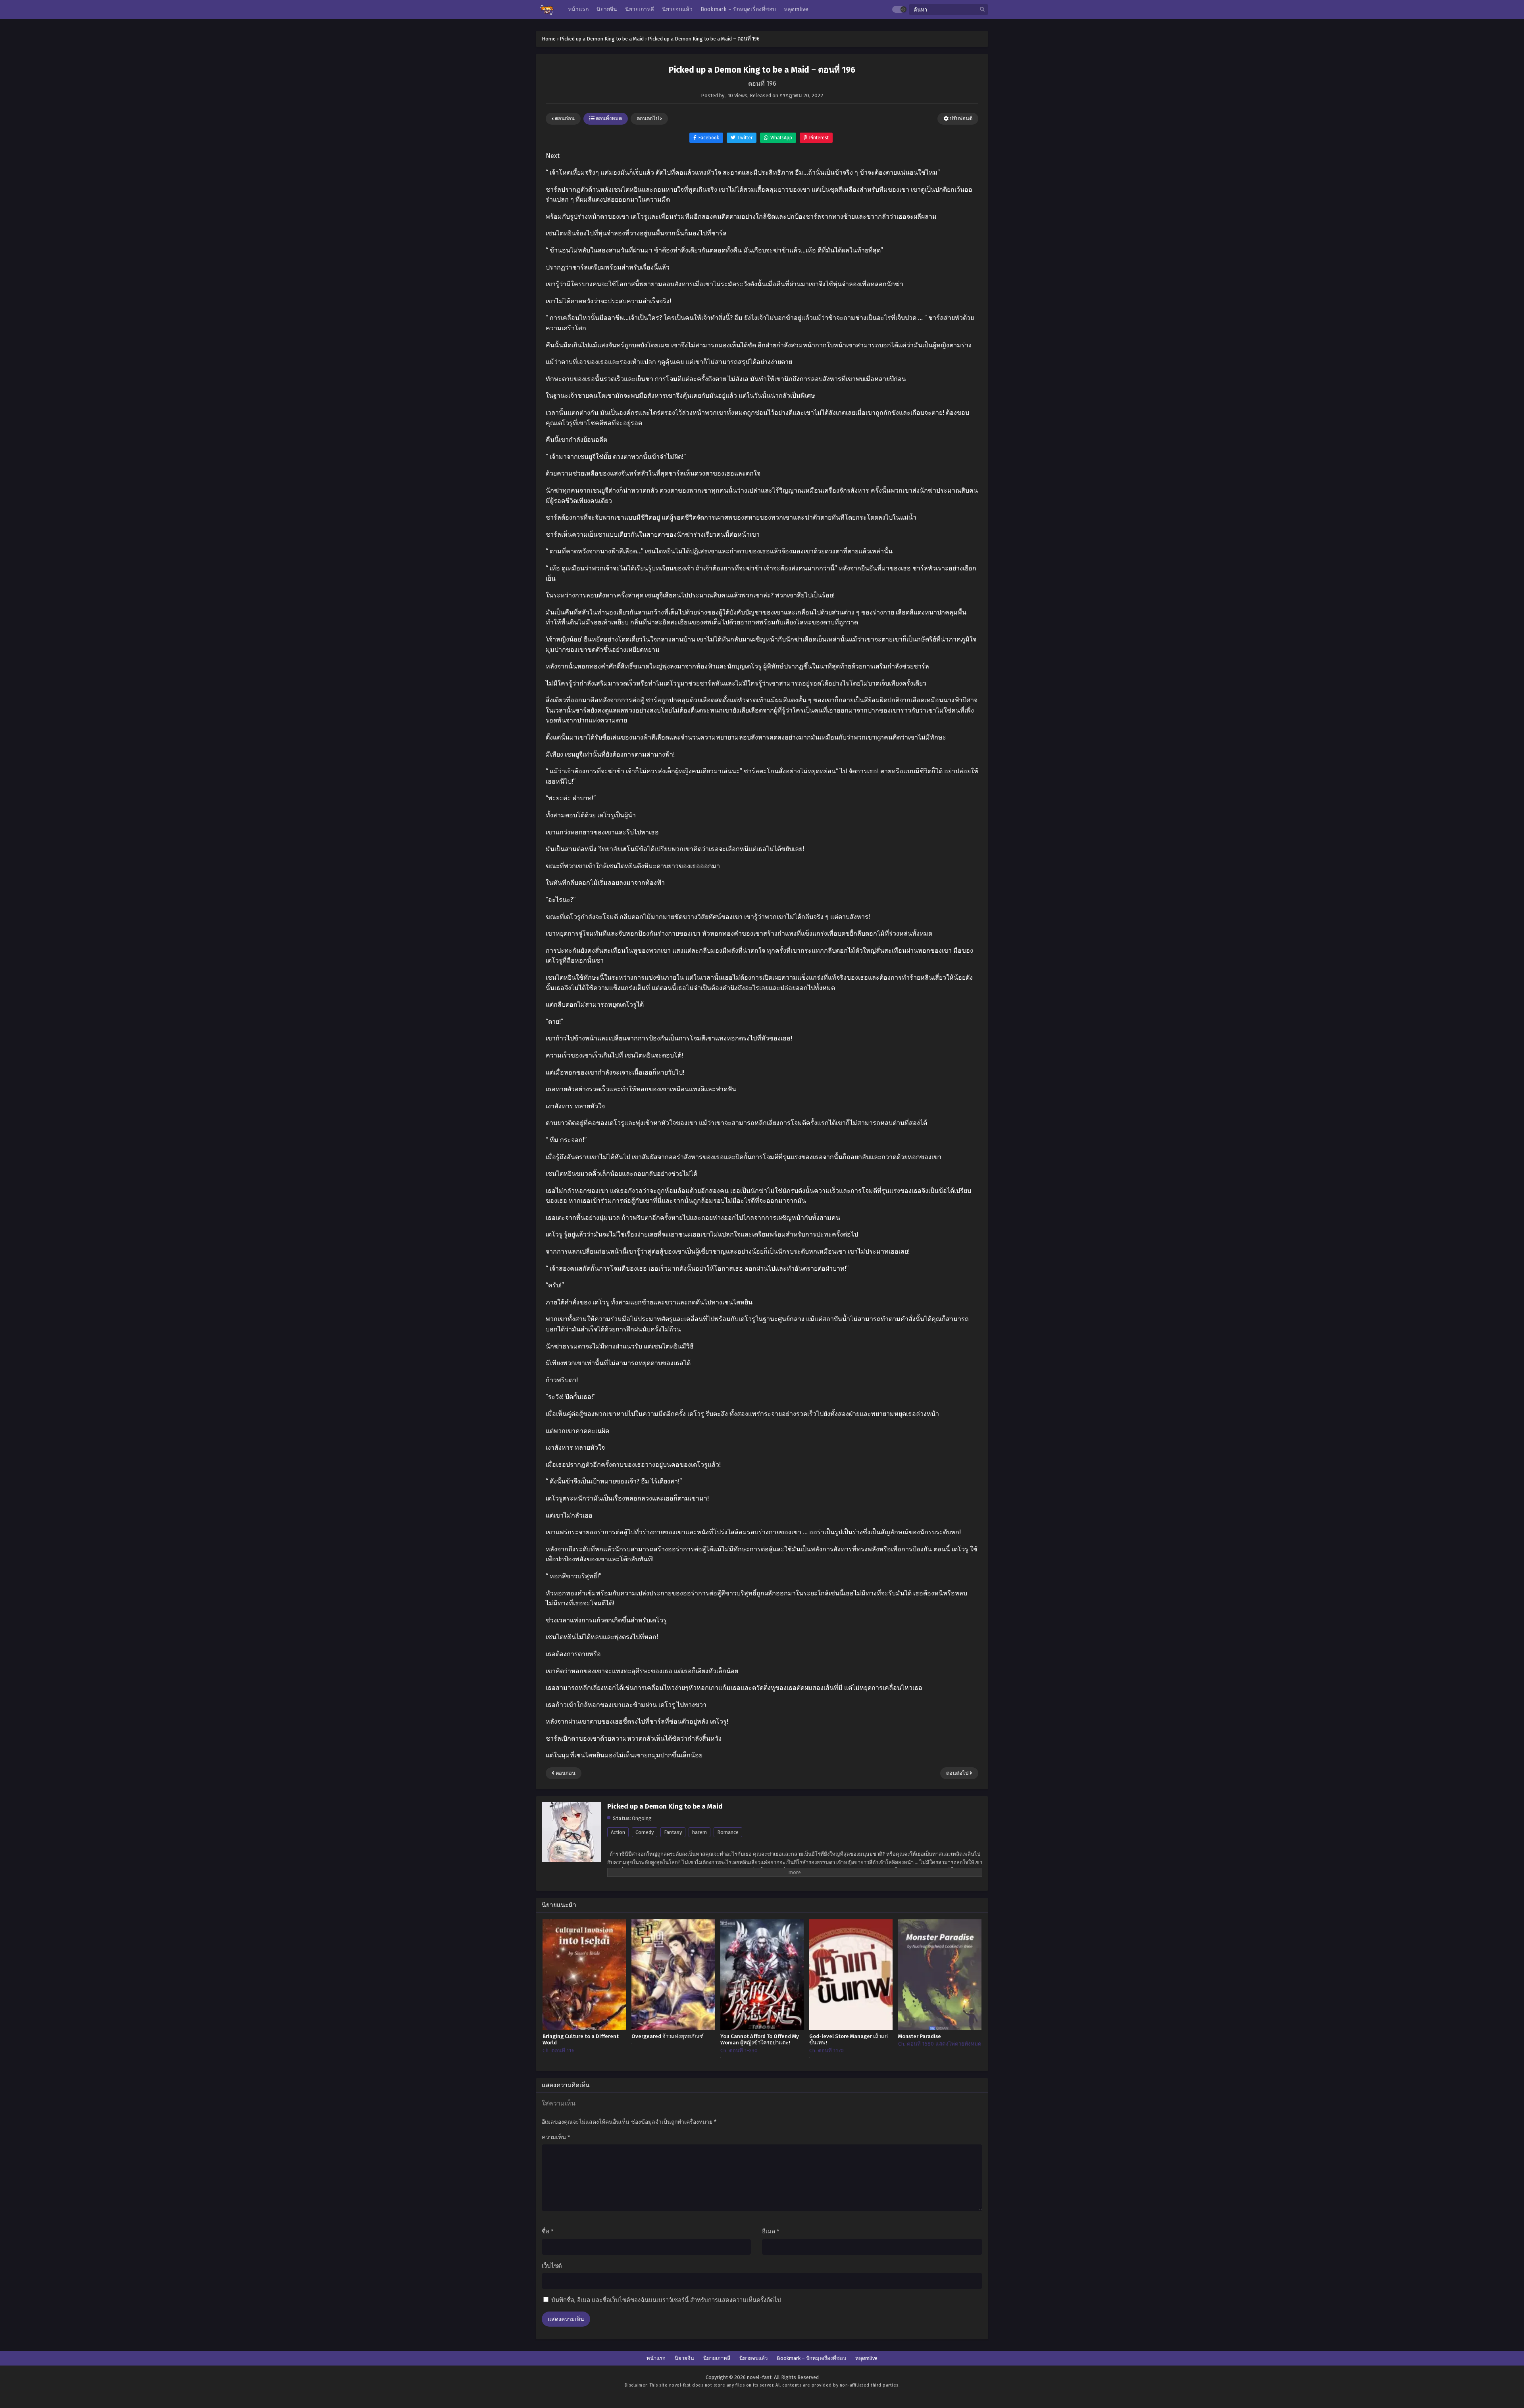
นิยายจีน (684, 2358)
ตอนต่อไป (648, 118)
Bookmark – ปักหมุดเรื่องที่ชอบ (811, 2358)
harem (699, 1832)
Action (618, 1832)
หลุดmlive (866, 2358)
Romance (728, 1832)
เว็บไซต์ (552, 2266)
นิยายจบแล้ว (753, 2358)
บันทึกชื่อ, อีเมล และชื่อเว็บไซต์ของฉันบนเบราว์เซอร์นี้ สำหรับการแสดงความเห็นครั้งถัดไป (666, 2300)
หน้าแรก (656, 2358)
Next (553, 156)
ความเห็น (556, 2137)
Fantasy (673, 1832)
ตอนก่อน (564, 118)
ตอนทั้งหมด (608, 118)
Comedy (645, 1832)
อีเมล (771, 2231)
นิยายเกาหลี (717, 2358)
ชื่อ (548, 2231)
